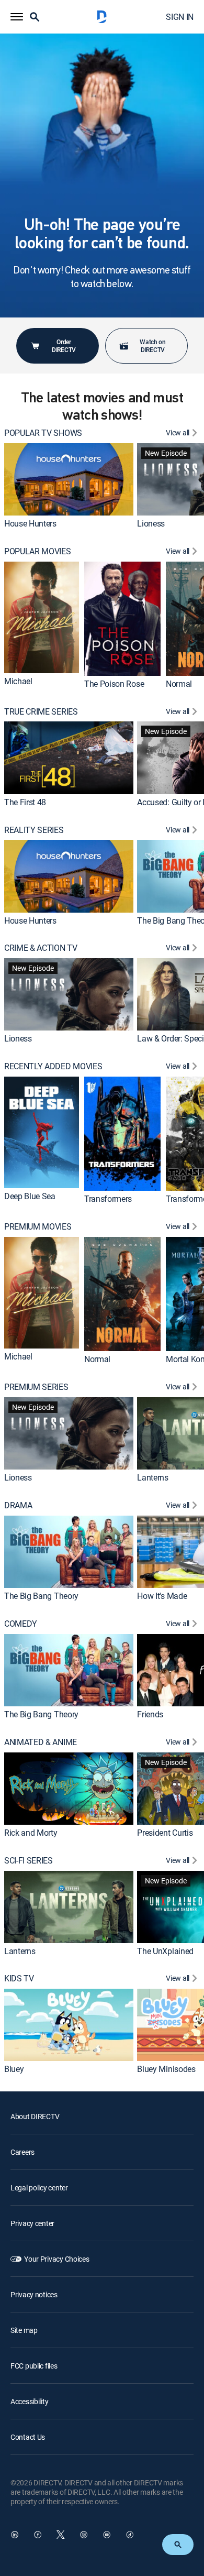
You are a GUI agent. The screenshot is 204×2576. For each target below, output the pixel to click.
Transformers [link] (108, 1199)
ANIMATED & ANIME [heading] (41, 1742)
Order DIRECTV (64, 346)
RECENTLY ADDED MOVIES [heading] (53, 1066)
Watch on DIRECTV (152, 346)
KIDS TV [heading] (19, 1978)
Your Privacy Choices (56, 2259)
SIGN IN (180, 17)
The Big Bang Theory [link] (41, 1596)
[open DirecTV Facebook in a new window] (38, 2535)
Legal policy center (39, 2188)
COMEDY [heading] (21, 1624)
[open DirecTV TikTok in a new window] (130, 2535)
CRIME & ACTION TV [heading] (41, 948)
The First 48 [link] (25, 802)
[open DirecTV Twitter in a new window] (61, 2535)
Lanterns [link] (152, 1477)
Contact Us (28, 2437)
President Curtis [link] (165, 1833)
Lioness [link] (151, 523)
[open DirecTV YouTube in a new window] (107, 2535)
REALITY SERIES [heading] (34, 830)
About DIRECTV (35, 2116)
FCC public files (34, 2366)
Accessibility (29, 2401)
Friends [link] (150, 1714)
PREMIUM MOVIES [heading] (38, 1227)
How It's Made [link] (162, 1596)
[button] (17, 17)
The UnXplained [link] (165, 1951)
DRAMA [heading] (18, 1505)
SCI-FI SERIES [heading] (29, 1861)
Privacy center (32, 2223)
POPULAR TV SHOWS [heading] (43, 433)
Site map (24, 2330)
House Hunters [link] (30, 523)
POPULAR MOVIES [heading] (38, 551)
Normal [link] (179, 684)
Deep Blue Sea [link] (30, 1197)
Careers (22, 2152)
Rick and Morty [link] (31, 1833)
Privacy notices (34, 2294)
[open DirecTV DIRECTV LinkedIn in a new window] (15, 2535)
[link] (69, 479)
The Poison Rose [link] (114, 684)
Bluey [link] (14, 2069)
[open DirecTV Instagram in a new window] (84, 2535)
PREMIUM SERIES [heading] (36, 1387)
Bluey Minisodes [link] (166, 2069)
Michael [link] (18, 681)
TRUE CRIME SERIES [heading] (41, 712)
